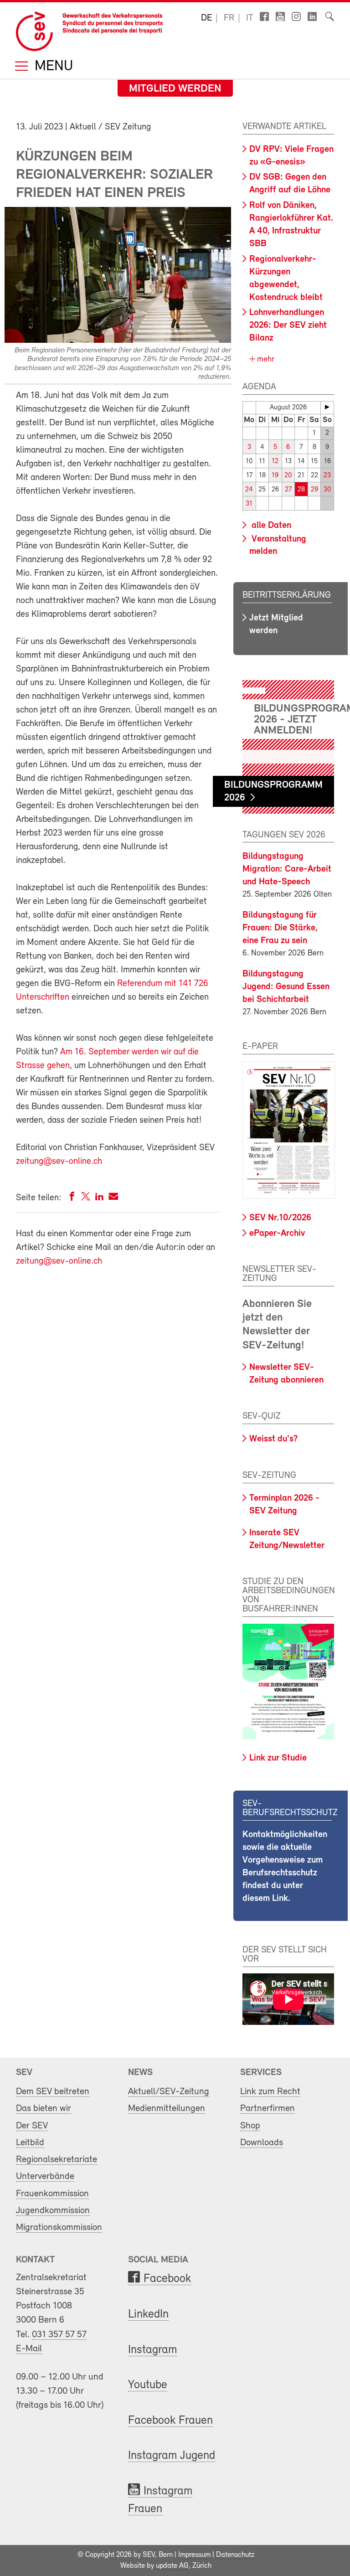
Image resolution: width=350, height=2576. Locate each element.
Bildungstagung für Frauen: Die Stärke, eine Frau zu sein (280, 928)
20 (288, 476)
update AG (172, 2566)
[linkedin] (99, 1198)
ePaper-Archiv (277, 1234)
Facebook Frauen (170, 2421)
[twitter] (86, 1198)
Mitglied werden (175, 89)
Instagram (152, 2350)
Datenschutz (235, 2555)
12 (275, 462)
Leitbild (30, 2143)
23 (327, 476)
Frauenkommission (52, 2194)
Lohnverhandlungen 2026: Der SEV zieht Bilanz (288, 325)
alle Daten (270, 526)
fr (229, 18)
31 (249, 504)
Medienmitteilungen (167, 2109)
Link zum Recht (270, 2092)
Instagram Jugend (172, 2456)
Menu (52, 67)
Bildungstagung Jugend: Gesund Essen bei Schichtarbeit (286, 987)
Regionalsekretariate (57, 2160)
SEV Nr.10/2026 (280, 1218)
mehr (265, 360)
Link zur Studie (278, 1758)
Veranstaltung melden (278, 545)
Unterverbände (45, 2176)
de (206, 18)
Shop (250, 2126)
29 (314, 490)
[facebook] (72, 1198)
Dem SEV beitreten (53, 2092)
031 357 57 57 (59, 2335)
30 (327, 490)
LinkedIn (148, 2315)
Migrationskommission (59, 2228)
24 (249, 490)
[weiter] (327, 407)
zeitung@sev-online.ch (59, 1162)
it (250, 18)
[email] (113, 1198)
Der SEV (32, 2126)
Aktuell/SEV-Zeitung (169, 2092)
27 (288, 490)
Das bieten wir (44, 2109)
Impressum (194, 2555)
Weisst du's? (273, 1439)
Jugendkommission (53, 2211)
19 (275, 476)
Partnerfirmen (268, 2109)
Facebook (167, 2279)
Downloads (262, 2143)
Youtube (148, 2385)
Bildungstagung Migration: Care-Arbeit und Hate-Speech (287, 869)
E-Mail (29, 2349)
